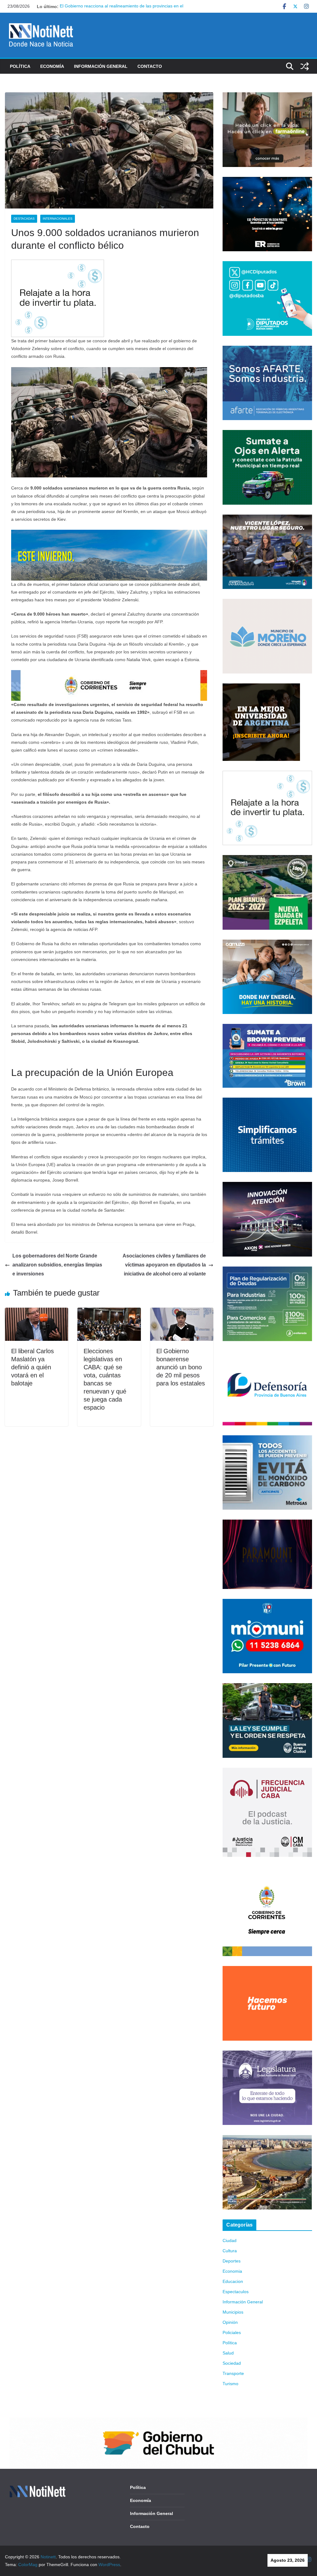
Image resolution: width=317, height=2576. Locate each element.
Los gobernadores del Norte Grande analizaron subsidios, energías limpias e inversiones (57, 1265)
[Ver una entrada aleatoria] (305, 66)
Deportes (232, 2261)
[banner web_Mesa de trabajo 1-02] (267, 1871)
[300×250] (267, 181)
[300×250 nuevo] (267, 1101)
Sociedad (232, 2363)
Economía (52, 66)
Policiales (232, 2332)
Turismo (230, 2384)
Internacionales (58, 219)
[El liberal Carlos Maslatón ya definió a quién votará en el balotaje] (37, 1312)
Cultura (230, 2251)
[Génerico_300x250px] (267, 96)
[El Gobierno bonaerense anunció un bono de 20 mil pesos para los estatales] (182, 1312)
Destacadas (24, 219)
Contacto (150, 66)
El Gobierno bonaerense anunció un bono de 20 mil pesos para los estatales (181, 1367)
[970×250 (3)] (109, 534)
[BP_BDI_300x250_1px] (58, 264)
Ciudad (230, 2240)
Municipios (233, 2312)
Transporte (233, 2373)
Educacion (233, 2281)
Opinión (230, 2322)
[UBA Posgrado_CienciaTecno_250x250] (261, 687)
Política (20, 66)
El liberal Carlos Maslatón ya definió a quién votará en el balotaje (33, 1367)
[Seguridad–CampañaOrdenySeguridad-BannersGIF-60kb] (267, 1687)
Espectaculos (236, 2292)
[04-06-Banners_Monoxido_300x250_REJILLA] (267, 1439)
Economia (232, 2271)
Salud (228, 2353)
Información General (101, 66)
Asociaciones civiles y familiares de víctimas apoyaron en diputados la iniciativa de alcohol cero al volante (164, 1265)
